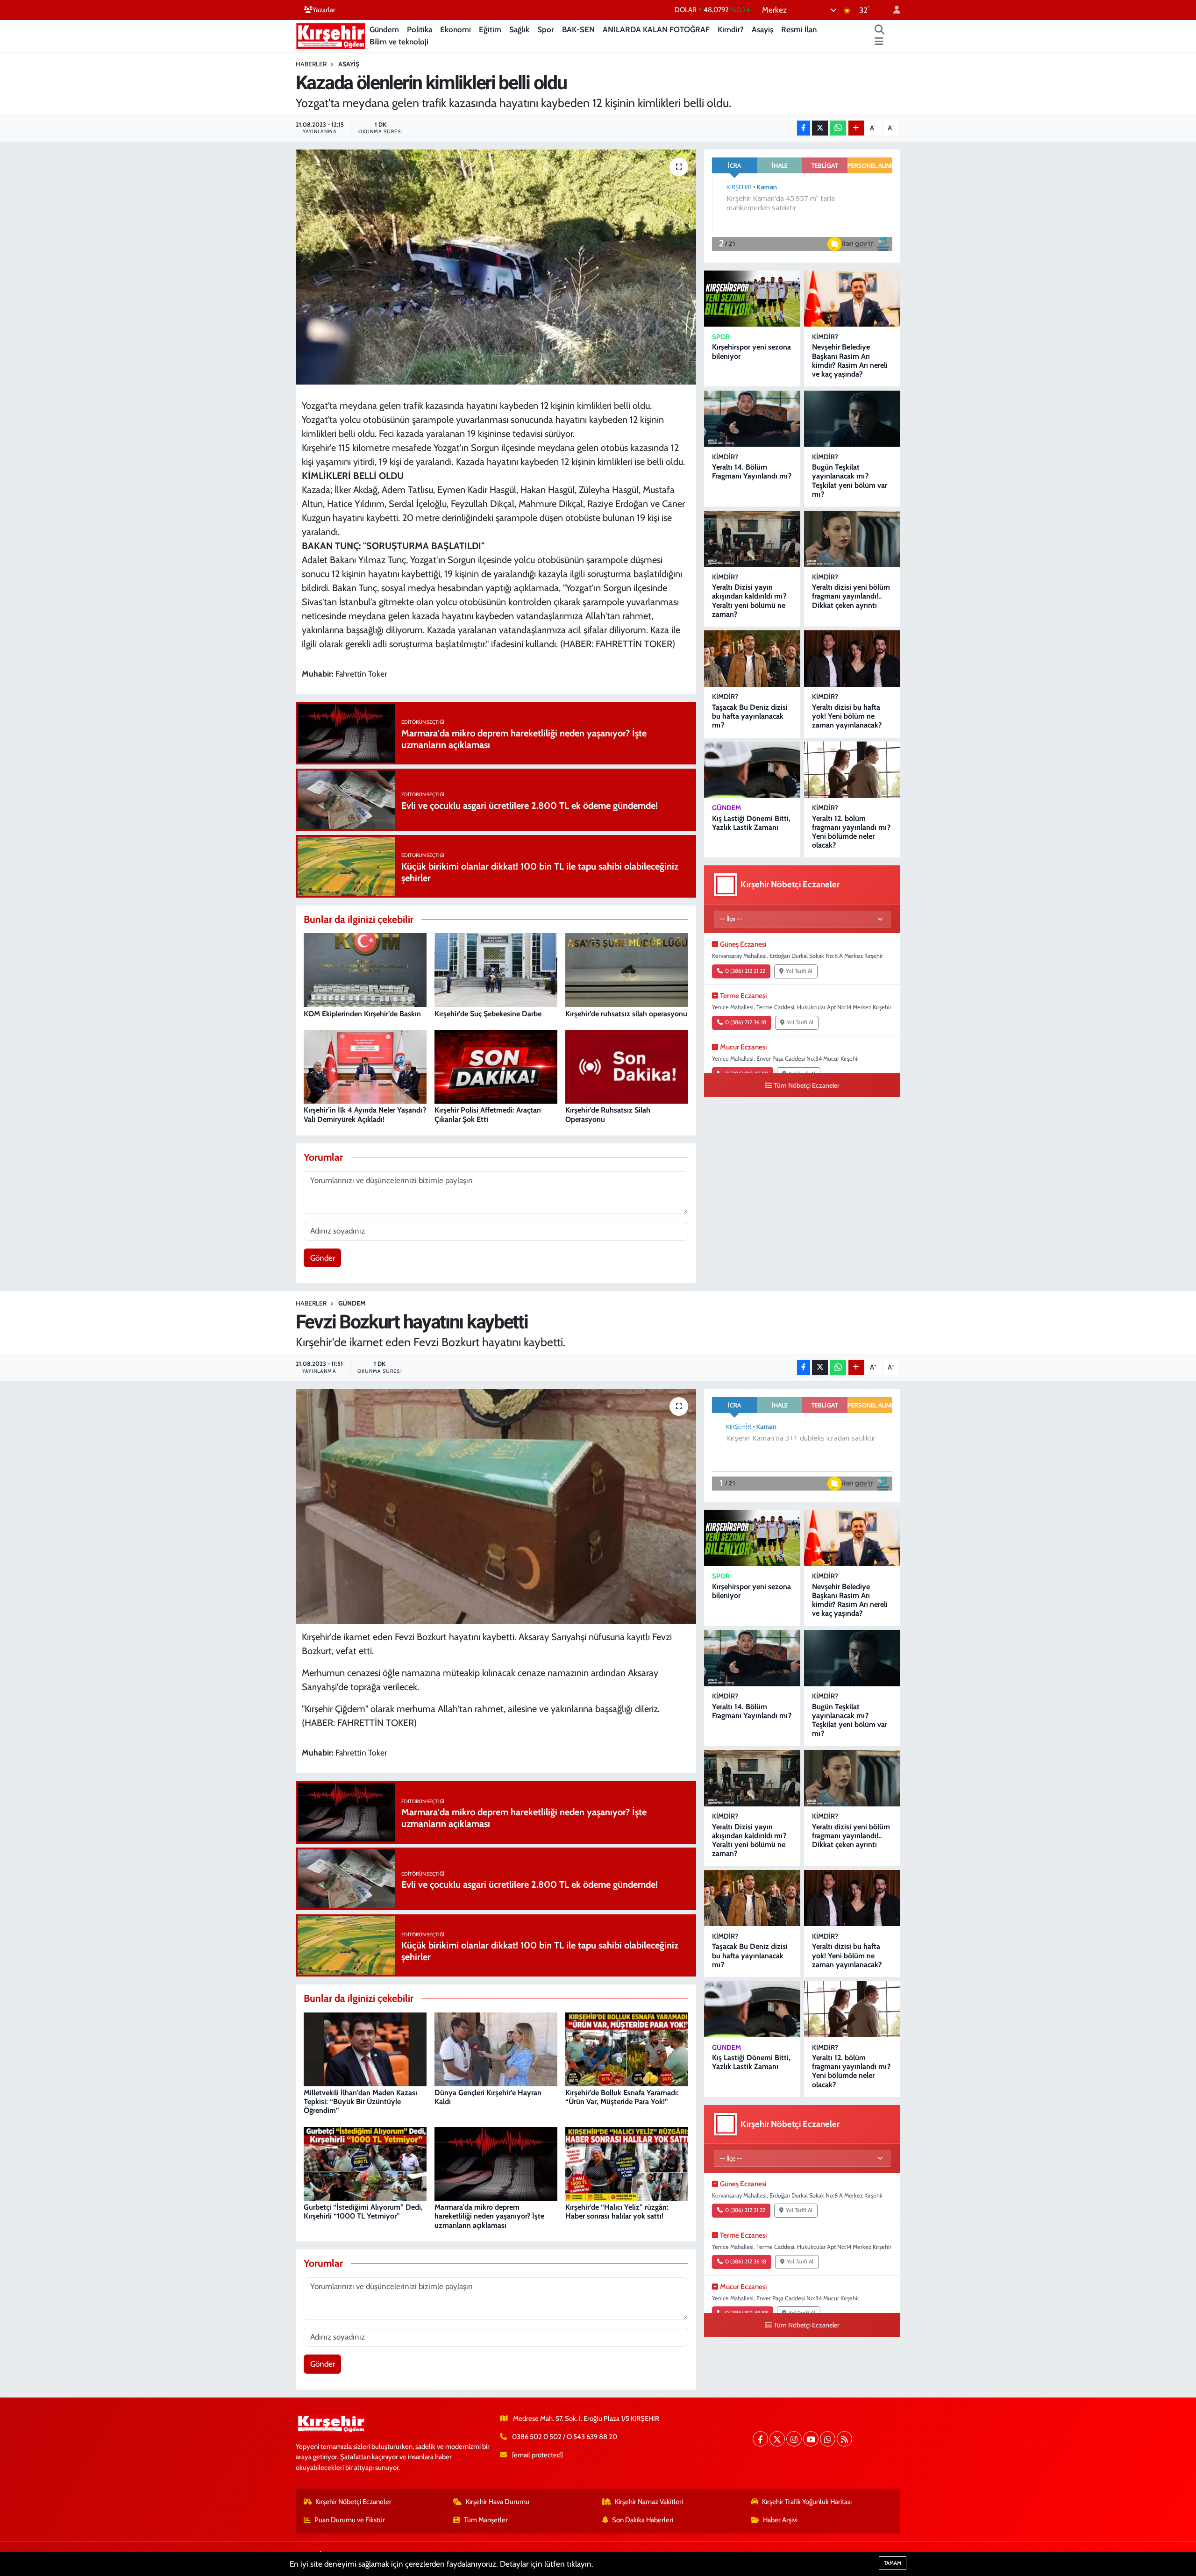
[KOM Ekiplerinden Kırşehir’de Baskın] (365, 970)
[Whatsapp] (828, 2439)
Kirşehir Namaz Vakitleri (649, 2502)
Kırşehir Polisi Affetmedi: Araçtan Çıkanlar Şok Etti (488, 1114)
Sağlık (519, 29)
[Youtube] (811, 2439)
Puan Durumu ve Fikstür (350, 2520)
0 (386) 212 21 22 (745, 971)
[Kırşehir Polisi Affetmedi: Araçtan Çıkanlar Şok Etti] (496, 1066)
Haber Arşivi (780, 2520)
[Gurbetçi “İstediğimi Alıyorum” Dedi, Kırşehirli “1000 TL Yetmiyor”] (365, 2163)
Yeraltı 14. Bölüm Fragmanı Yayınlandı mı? (752, 471)
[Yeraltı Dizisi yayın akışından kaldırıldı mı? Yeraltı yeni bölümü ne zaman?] (752, 539)
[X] (777, 2439)
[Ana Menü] (879, 42)
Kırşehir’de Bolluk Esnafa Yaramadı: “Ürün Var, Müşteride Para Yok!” (622, 2097)
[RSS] (844, 2439)
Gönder (323, 1258)
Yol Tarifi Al (799, 971)
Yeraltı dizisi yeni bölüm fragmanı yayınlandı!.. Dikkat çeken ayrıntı (851, 596)
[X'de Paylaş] (820, 128)
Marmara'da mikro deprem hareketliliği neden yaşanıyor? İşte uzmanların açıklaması (489, 2216)
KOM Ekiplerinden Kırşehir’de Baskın (362, 1014)
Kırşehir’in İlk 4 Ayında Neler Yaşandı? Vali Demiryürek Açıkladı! (365, 1114)
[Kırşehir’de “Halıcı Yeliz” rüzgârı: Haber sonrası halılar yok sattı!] (627, 2163)
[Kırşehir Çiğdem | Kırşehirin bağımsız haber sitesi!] (331, 35)
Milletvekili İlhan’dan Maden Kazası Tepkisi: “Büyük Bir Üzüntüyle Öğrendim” (360, 2101)
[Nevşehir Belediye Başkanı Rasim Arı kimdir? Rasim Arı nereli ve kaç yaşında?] (852, 299)
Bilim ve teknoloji (399, 42)
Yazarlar (324, 10)
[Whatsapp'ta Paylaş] (838, 128)
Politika (420, 29)
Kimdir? (731, 29)
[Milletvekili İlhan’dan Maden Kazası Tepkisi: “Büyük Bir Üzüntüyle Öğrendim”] (365, 2048)
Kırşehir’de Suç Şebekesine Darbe (488, 1014)
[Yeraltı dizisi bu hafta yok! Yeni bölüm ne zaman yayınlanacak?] (852, 659)
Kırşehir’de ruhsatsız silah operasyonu (626, 1014)
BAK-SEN (578, 29)
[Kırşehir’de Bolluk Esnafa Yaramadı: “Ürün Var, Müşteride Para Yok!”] (627, 2048)
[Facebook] (760, 2439)
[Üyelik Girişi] (893, 10)
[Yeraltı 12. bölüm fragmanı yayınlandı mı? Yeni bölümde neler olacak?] (852, 770)
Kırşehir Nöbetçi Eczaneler (353, 2502)
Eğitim (490, 29)
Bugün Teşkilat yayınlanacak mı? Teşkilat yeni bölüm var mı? (850, 481)
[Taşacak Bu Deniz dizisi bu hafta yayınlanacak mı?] (752, 659)
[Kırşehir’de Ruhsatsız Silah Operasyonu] (627, 1066)
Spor (546, 29)
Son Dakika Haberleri (643, 2520)
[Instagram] (794, 2439)
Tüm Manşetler (486, 2520)
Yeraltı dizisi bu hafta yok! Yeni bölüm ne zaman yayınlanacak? (847, 716)
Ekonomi (456, 29)
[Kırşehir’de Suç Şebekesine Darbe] (496, 970)
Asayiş (762, 29)
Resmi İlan (799, 29)
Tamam (893, 2563)
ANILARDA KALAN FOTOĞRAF (656, 29)
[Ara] (880, 30)
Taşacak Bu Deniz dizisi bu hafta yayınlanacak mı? (750, 716)
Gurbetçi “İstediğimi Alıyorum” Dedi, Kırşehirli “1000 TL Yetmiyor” (363, 2212)
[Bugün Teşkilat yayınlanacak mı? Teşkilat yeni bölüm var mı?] (852, 419)
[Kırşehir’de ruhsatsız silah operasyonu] (627, 970)
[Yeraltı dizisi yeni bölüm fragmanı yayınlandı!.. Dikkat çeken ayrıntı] (852, 539)
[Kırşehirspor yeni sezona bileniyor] (752, 299)
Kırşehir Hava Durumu (498, 2502)
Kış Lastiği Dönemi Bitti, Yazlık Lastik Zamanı (751, 823)
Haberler (311, 64)
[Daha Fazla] (856, 128)
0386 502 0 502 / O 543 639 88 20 (565, 2437)
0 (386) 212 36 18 (746, 1022)
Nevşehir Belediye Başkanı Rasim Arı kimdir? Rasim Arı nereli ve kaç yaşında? (850, 360)
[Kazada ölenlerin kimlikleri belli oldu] (496, 267)
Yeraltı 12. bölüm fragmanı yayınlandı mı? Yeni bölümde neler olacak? (851, 832)
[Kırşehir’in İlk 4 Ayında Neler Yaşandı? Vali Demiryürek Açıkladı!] (365, 1066)
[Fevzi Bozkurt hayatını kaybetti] (496, 1506)
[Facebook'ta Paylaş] (804, 128)
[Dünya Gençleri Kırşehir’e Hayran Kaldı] (496, 2048)
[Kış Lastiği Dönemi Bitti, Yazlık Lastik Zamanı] (752, 770)
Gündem (384, 29)
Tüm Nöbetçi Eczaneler (807, 1085)
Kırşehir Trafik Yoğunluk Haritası (807, 2502)
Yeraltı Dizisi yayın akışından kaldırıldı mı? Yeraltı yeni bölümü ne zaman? (749, 601)
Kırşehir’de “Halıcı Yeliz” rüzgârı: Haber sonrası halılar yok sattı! (617, 2212)
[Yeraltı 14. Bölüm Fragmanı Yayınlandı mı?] (752, 419)
